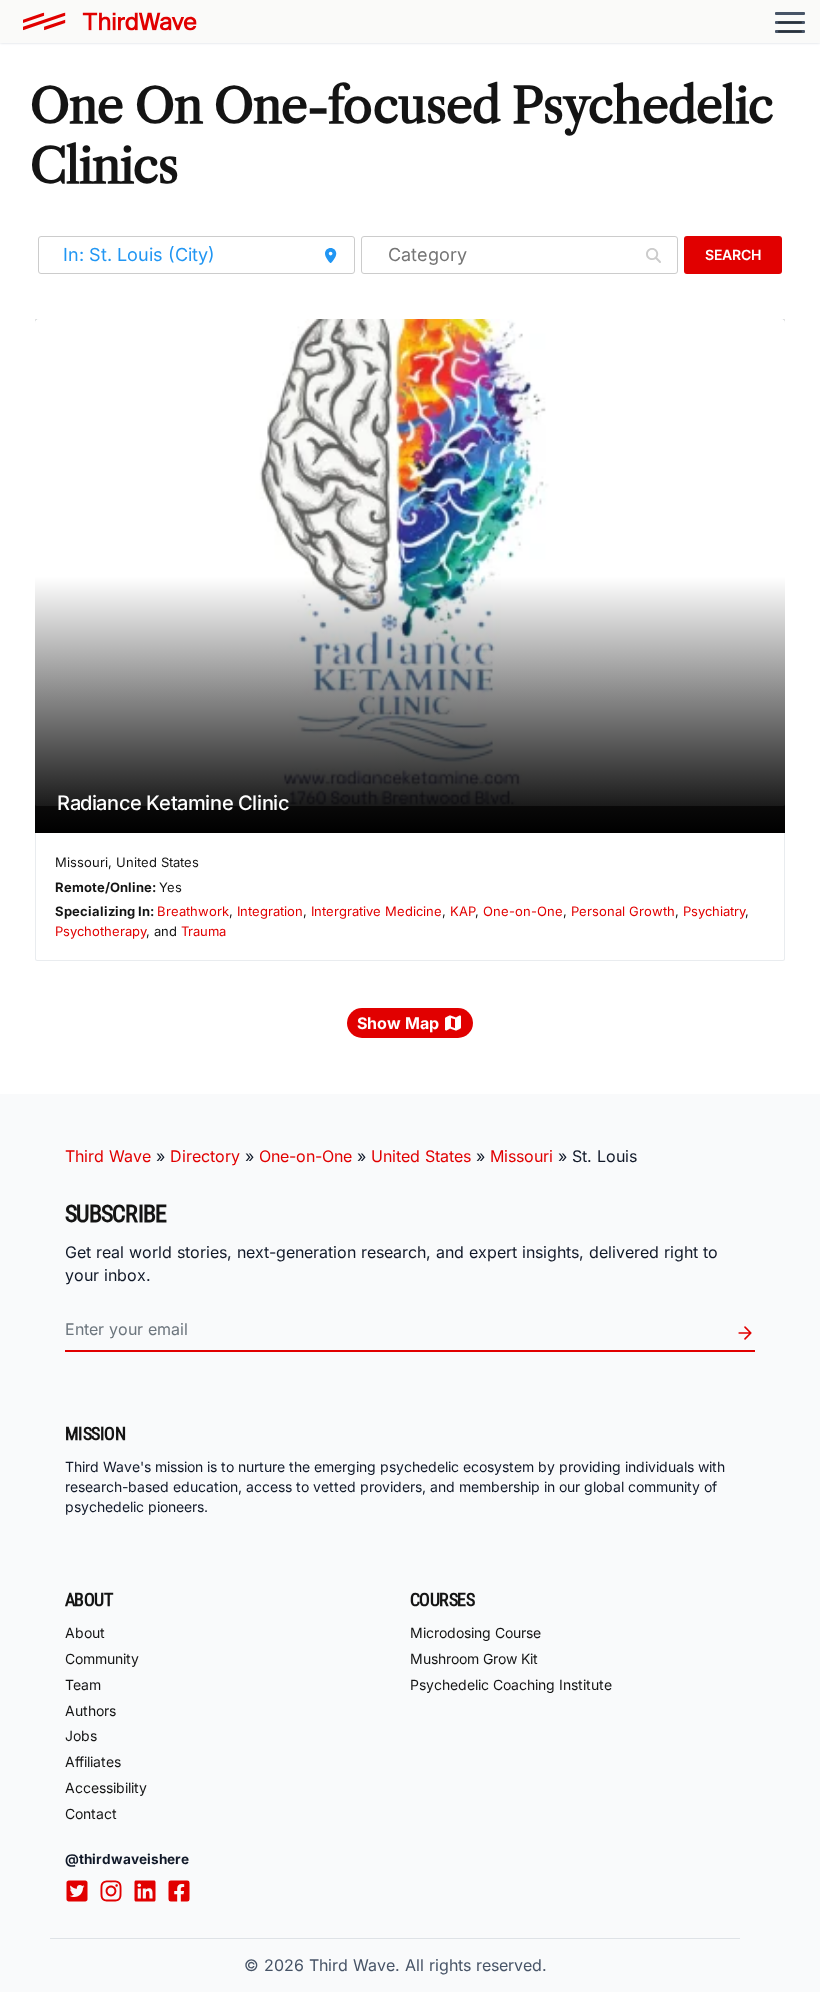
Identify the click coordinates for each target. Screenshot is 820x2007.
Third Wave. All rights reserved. (428, 1965)
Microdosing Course (475, 1632)
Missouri (521, 1156)
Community (102, 1658)
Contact (91, 1813)
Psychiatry (714, 911)
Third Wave (108, 1156)
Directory (205, 1156)
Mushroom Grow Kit (474, 1658)
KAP (462, 911)
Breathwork (193, 911)
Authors (90, 1710)
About (85, 1632)
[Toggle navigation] (790, 22)
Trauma (203, 931)
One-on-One (523, 911)
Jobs (81, 1735)
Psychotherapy (100, 931)
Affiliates (93, 1761)
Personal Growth (623, 911)
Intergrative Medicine (376, 911)
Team (83, 1684)
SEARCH (733, 254)
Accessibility (106, 1787)
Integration (270, 911)
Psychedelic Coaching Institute (511, 1684)
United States (421, 1156)
